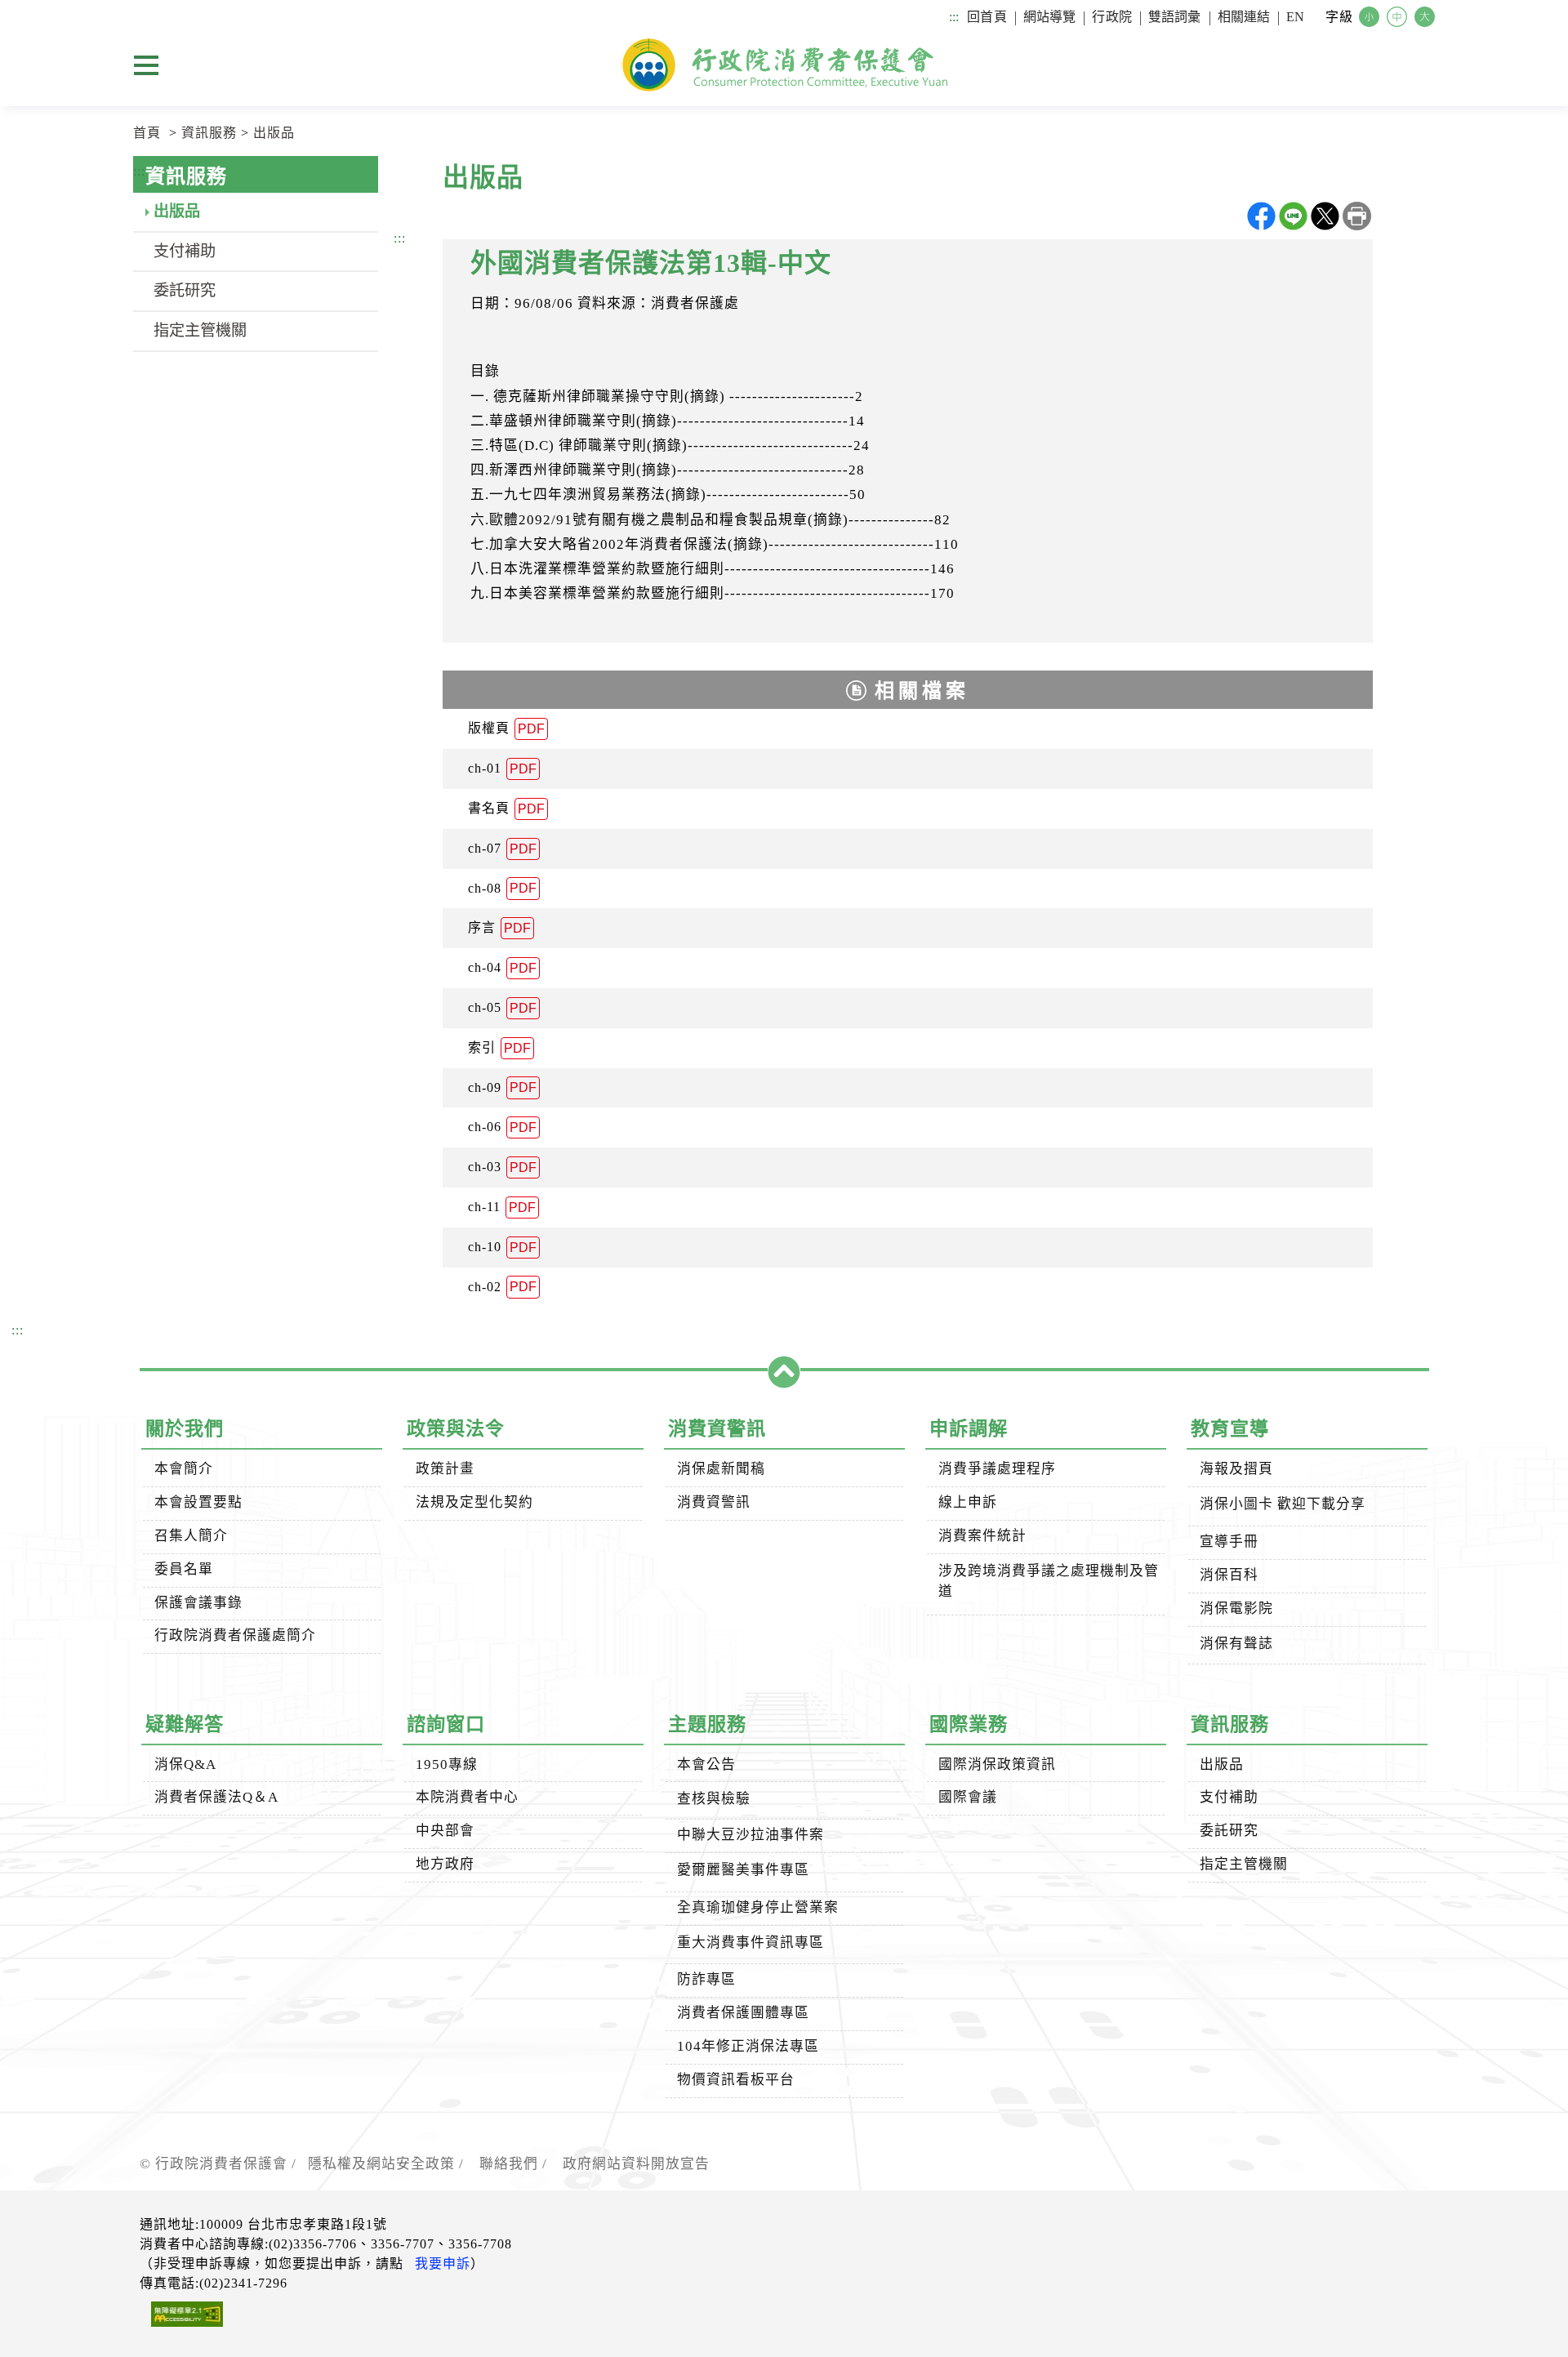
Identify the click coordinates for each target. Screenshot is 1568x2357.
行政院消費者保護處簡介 (235, 1635)
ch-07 (502, 849)
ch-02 (502, 1287)
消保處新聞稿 (721, 1469)
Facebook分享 (1261, 216)
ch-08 (502, 889)
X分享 (1325, 216)
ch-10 (502, 1247)
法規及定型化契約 (474, 1502)
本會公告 (706, 1764)
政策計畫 (445, 1469)
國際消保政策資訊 (997, 1764)
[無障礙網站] (181, 2317)
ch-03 (502, 1167)
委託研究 (185, 290)
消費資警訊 (714, 1502)
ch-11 (502, 1207)
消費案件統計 (982, 1536)
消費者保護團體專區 (743, 2013)
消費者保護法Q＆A (216, 1797)
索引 (499, 1048)
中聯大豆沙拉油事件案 (751, 1835)
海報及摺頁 (1236, 1469)
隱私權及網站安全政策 (381, 2164)
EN (1295, 17)
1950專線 (447, 1764)
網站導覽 (1050, 17)
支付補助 (185, 251)
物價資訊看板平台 (736, 2080)
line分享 (1293, 216)
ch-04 (502, 968)
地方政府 (445, 1864)
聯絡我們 (509, 2164)
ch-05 (502, 1008)
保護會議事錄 (198, 1603)
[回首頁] (784, 65)
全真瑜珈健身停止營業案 (758, 1907)
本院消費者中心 (467, 1797)
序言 (499, 928)
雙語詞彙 (1175, 17)
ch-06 (502, 1127)
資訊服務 (209, 133)
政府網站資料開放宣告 (636, 2164)
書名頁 (506, 809)
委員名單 (184, 1569)
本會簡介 (184, 1469)
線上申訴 (968, 1502)
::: (954, 17)
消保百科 (1229, 1575)
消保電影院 (1236, 1608)
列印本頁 (1357, 216)
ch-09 (502, 1088)
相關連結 (1244, 17)
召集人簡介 (191, 1536)
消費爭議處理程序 (997, 1469)
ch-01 (502, 769)
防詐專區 (706, 1979)
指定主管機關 (200, 330)
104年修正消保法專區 (748, 2046)
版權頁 (506, 728)
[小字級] (1371, 18)
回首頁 (987, 17)
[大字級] (1427, 18)
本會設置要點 (198, 1502)
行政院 (1111, 17)
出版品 (274, 133)
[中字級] (1399, 18)
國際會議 (968, 1797)
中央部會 (445, 1831)
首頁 (147, 133)
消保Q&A (185, 1764)
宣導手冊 (1229, 1542)
